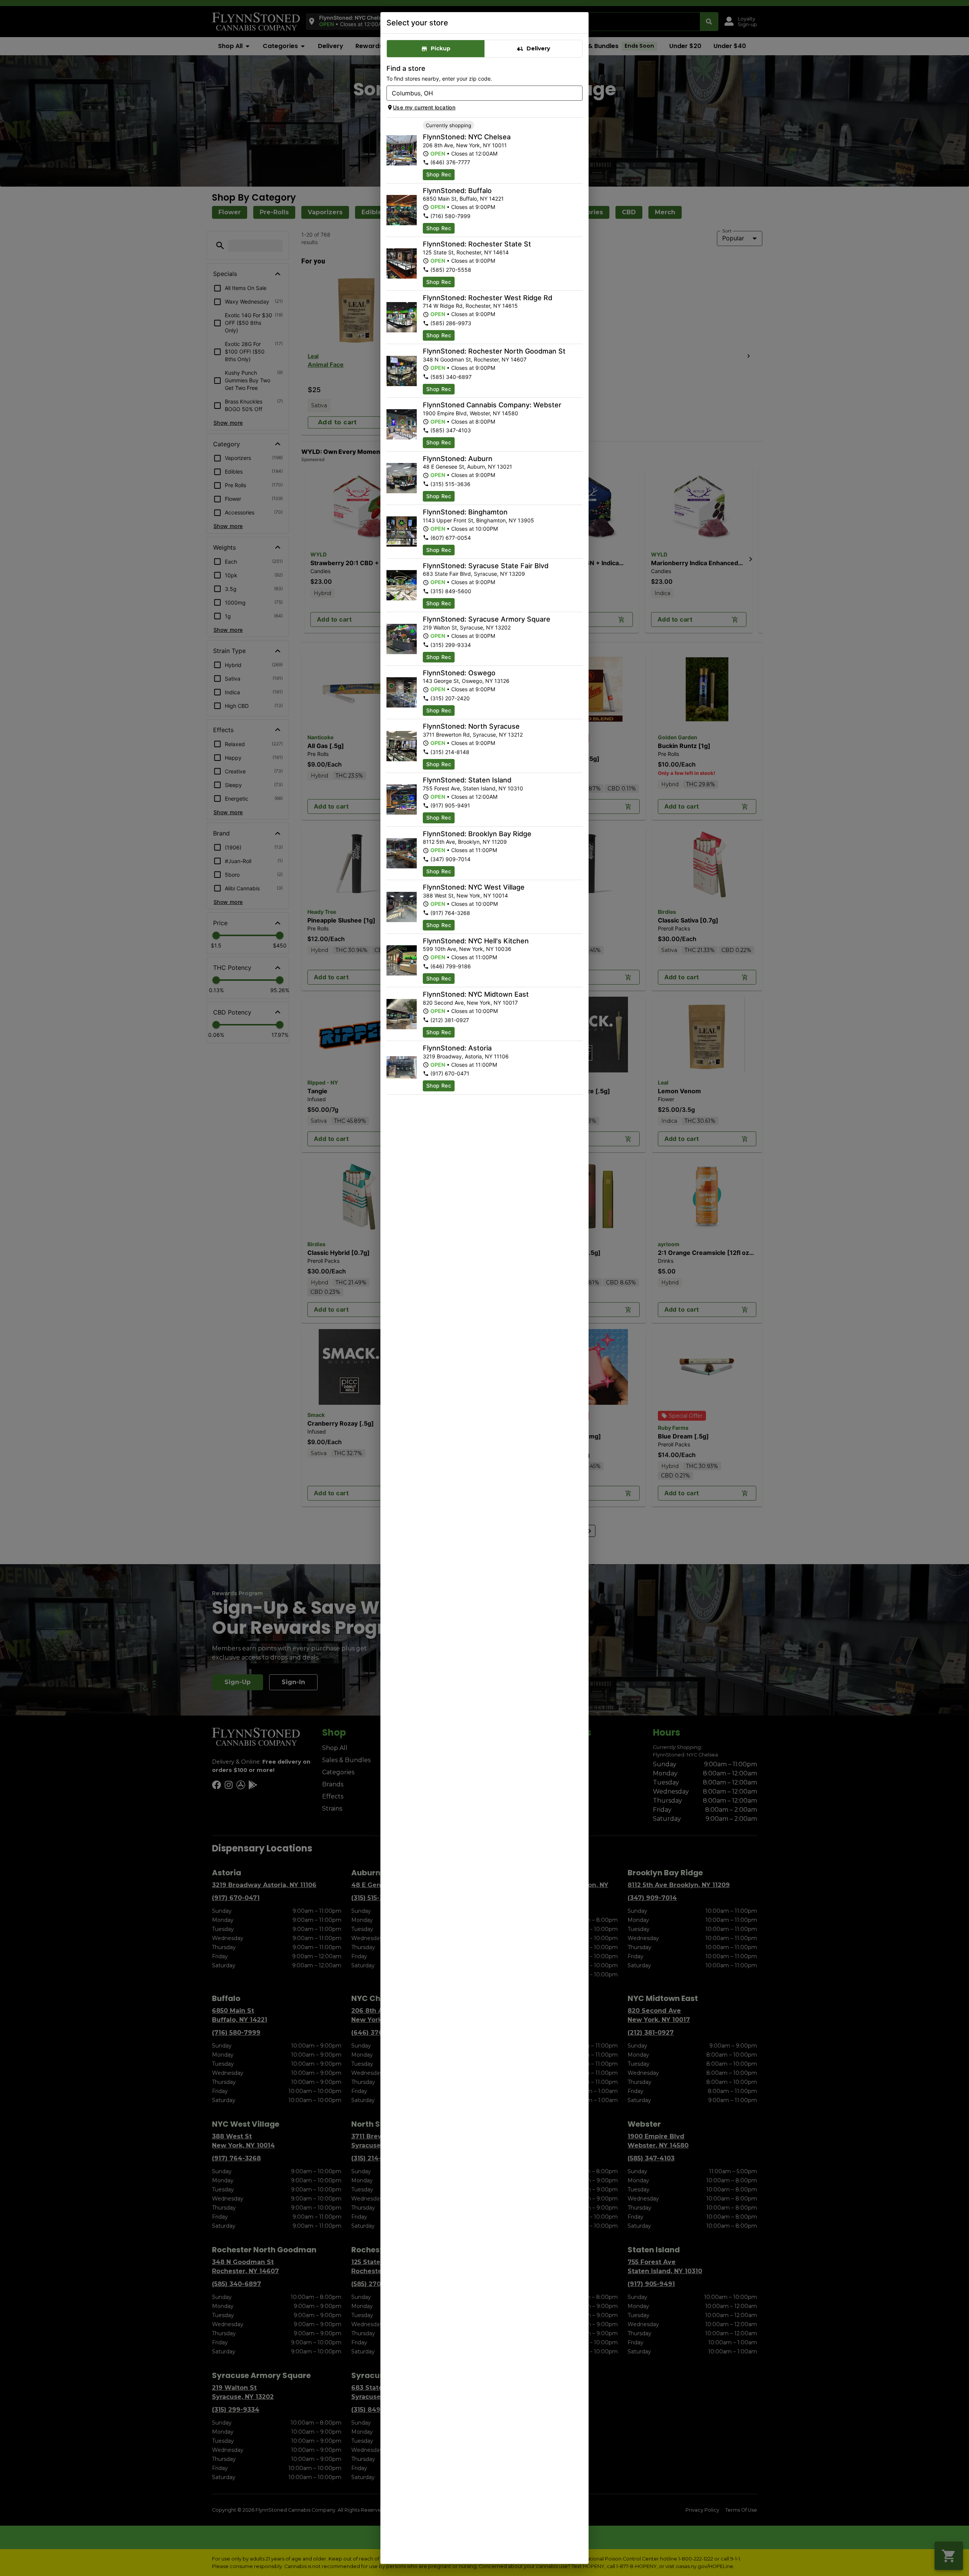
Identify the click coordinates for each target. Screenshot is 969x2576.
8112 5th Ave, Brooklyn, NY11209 (465, 842)
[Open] (577, 94)
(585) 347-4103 (451, 430)
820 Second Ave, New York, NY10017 (470, 1003)
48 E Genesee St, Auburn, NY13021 (467, 467)
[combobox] (478, 93)
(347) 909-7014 (450, 859)
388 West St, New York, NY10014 (465, 895)
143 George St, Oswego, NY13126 (466, 681)
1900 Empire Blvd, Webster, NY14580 (470, 413)
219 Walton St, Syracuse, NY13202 (467, 627)
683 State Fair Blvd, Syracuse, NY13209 (474, 574)
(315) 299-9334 (451, 645)
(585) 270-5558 (451, 270)
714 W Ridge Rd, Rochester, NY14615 (470, 306)
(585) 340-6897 (451, 377)
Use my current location (424, 107)
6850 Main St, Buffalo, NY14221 (463, 199)
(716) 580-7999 (450, 216)
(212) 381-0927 (450, 1020)
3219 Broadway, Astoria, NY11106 (466, 1056)
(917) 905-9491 (450, 805)
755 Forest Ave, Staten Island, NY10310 (473, 788)
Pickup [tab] (441, 48)
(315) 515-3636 (450, 484)
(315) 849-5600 (451, 591)
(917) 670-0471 (450, 1073)
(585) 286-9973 (451, 323)
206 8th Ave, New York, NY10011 (465, 145)
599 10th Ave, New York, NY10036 (467, 949)
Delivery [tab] (538, 48)
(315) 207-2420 (450, 698)
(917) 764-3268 (450, 913)
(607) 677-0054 (451, 538)
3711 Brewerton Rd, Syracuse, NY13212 (473, 735)
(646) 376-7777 (450, 162)
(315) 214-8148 (450, 752)
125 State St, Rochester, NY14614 (466, 252)
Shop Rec (439, 174)
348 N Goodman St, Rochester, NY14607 (475, 359)
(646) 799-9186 (451, 966)
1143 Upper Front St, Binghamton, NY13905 (478, 520)
